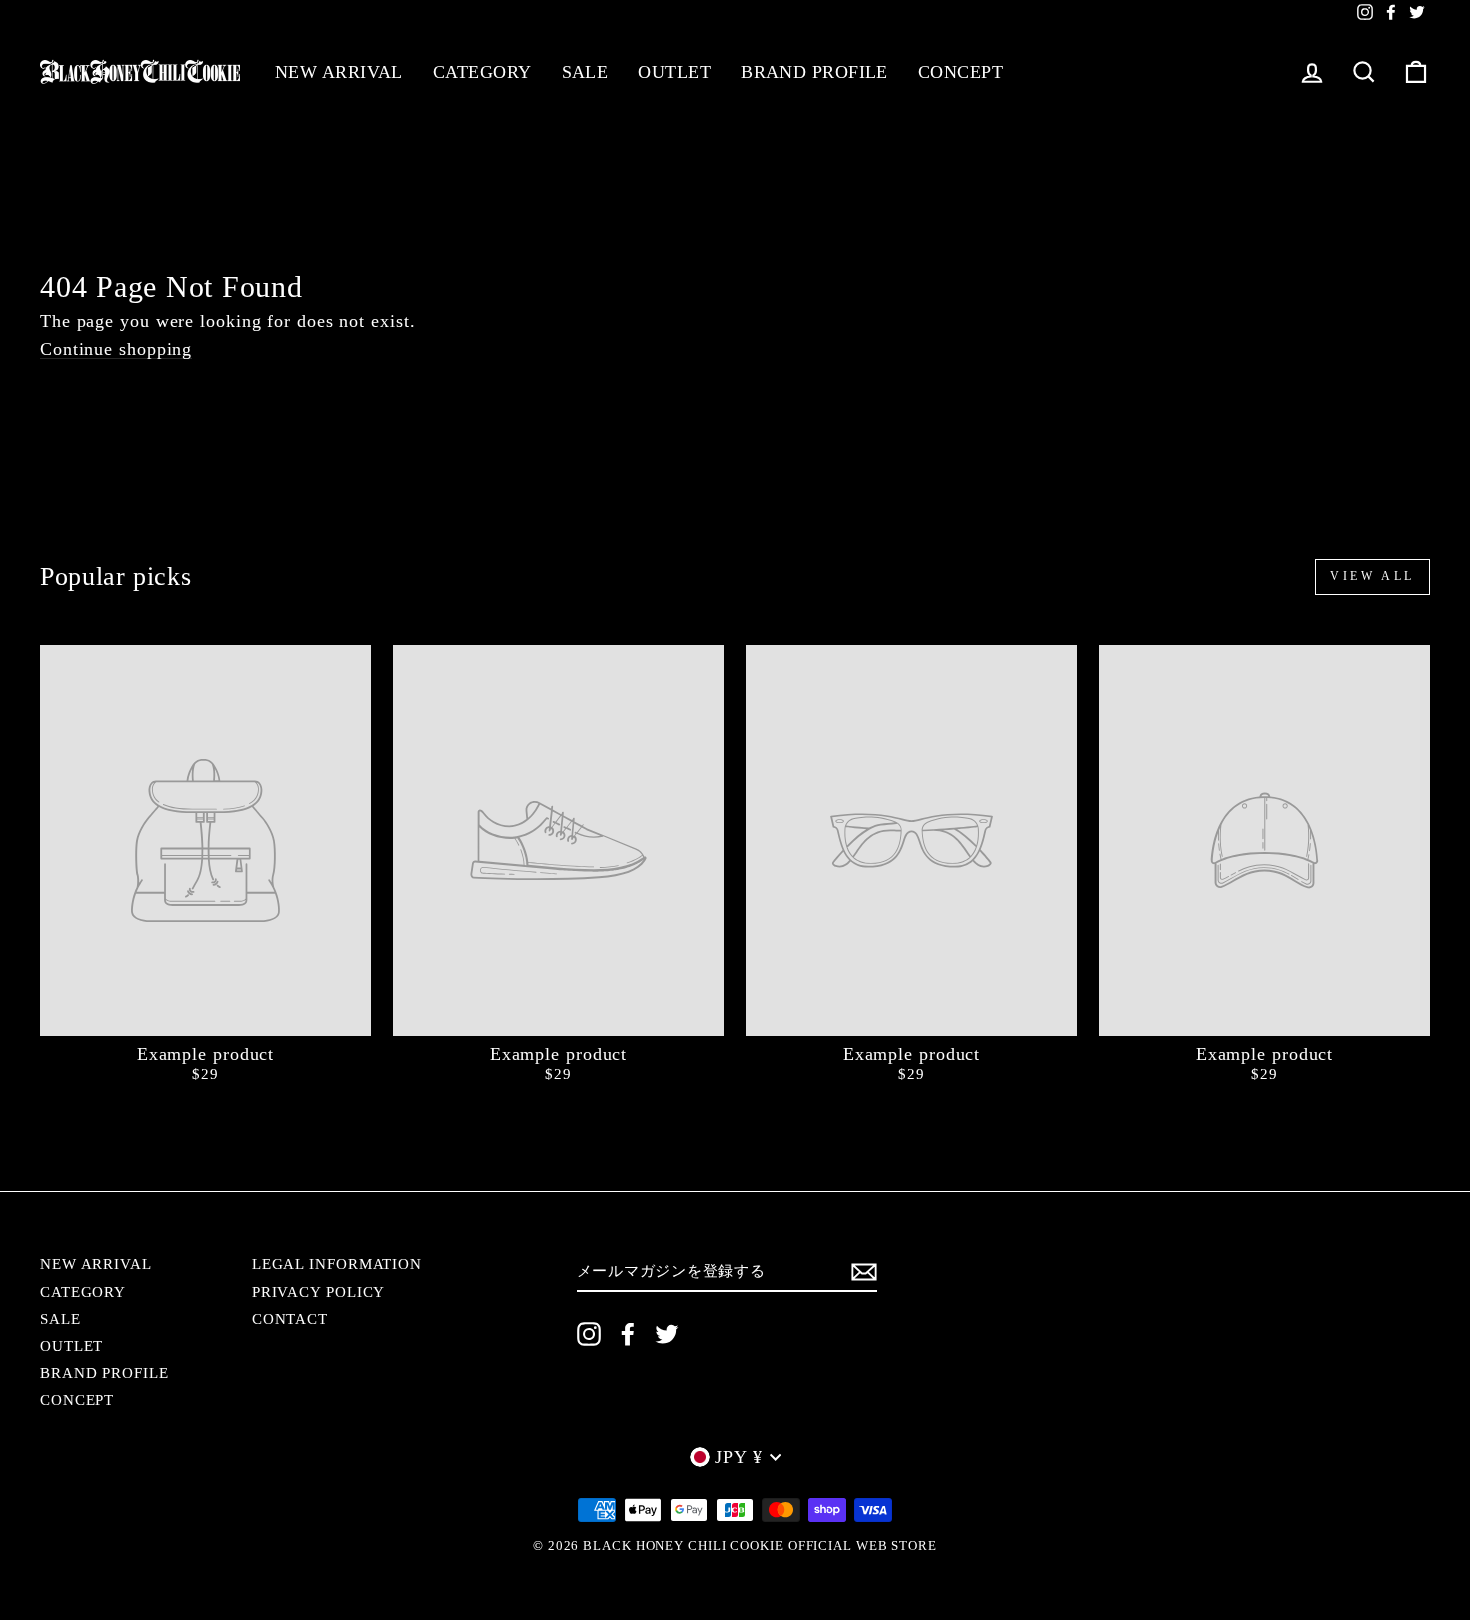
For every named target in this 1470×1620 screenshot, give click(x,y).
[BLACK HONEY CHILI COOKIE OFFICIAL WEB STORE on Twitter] (667, 1334)
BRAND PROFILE (814, 72)
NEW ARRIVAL (339, 72)
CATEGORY (482, 72)
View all (1372, 576)
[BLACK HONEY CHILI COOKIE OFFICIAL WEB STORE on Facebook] (628, 1334)
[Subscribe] (864, 1272)
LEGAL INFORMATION (337, 1263)
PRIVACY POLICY (319, 1291)
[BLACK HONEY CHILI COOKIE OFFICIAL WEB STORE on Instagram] (589, 1334)
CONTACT (290, 1318)
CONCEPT (960, 72)
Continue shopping (116, 349)
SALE (585, 72)
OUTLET (674, 72)
